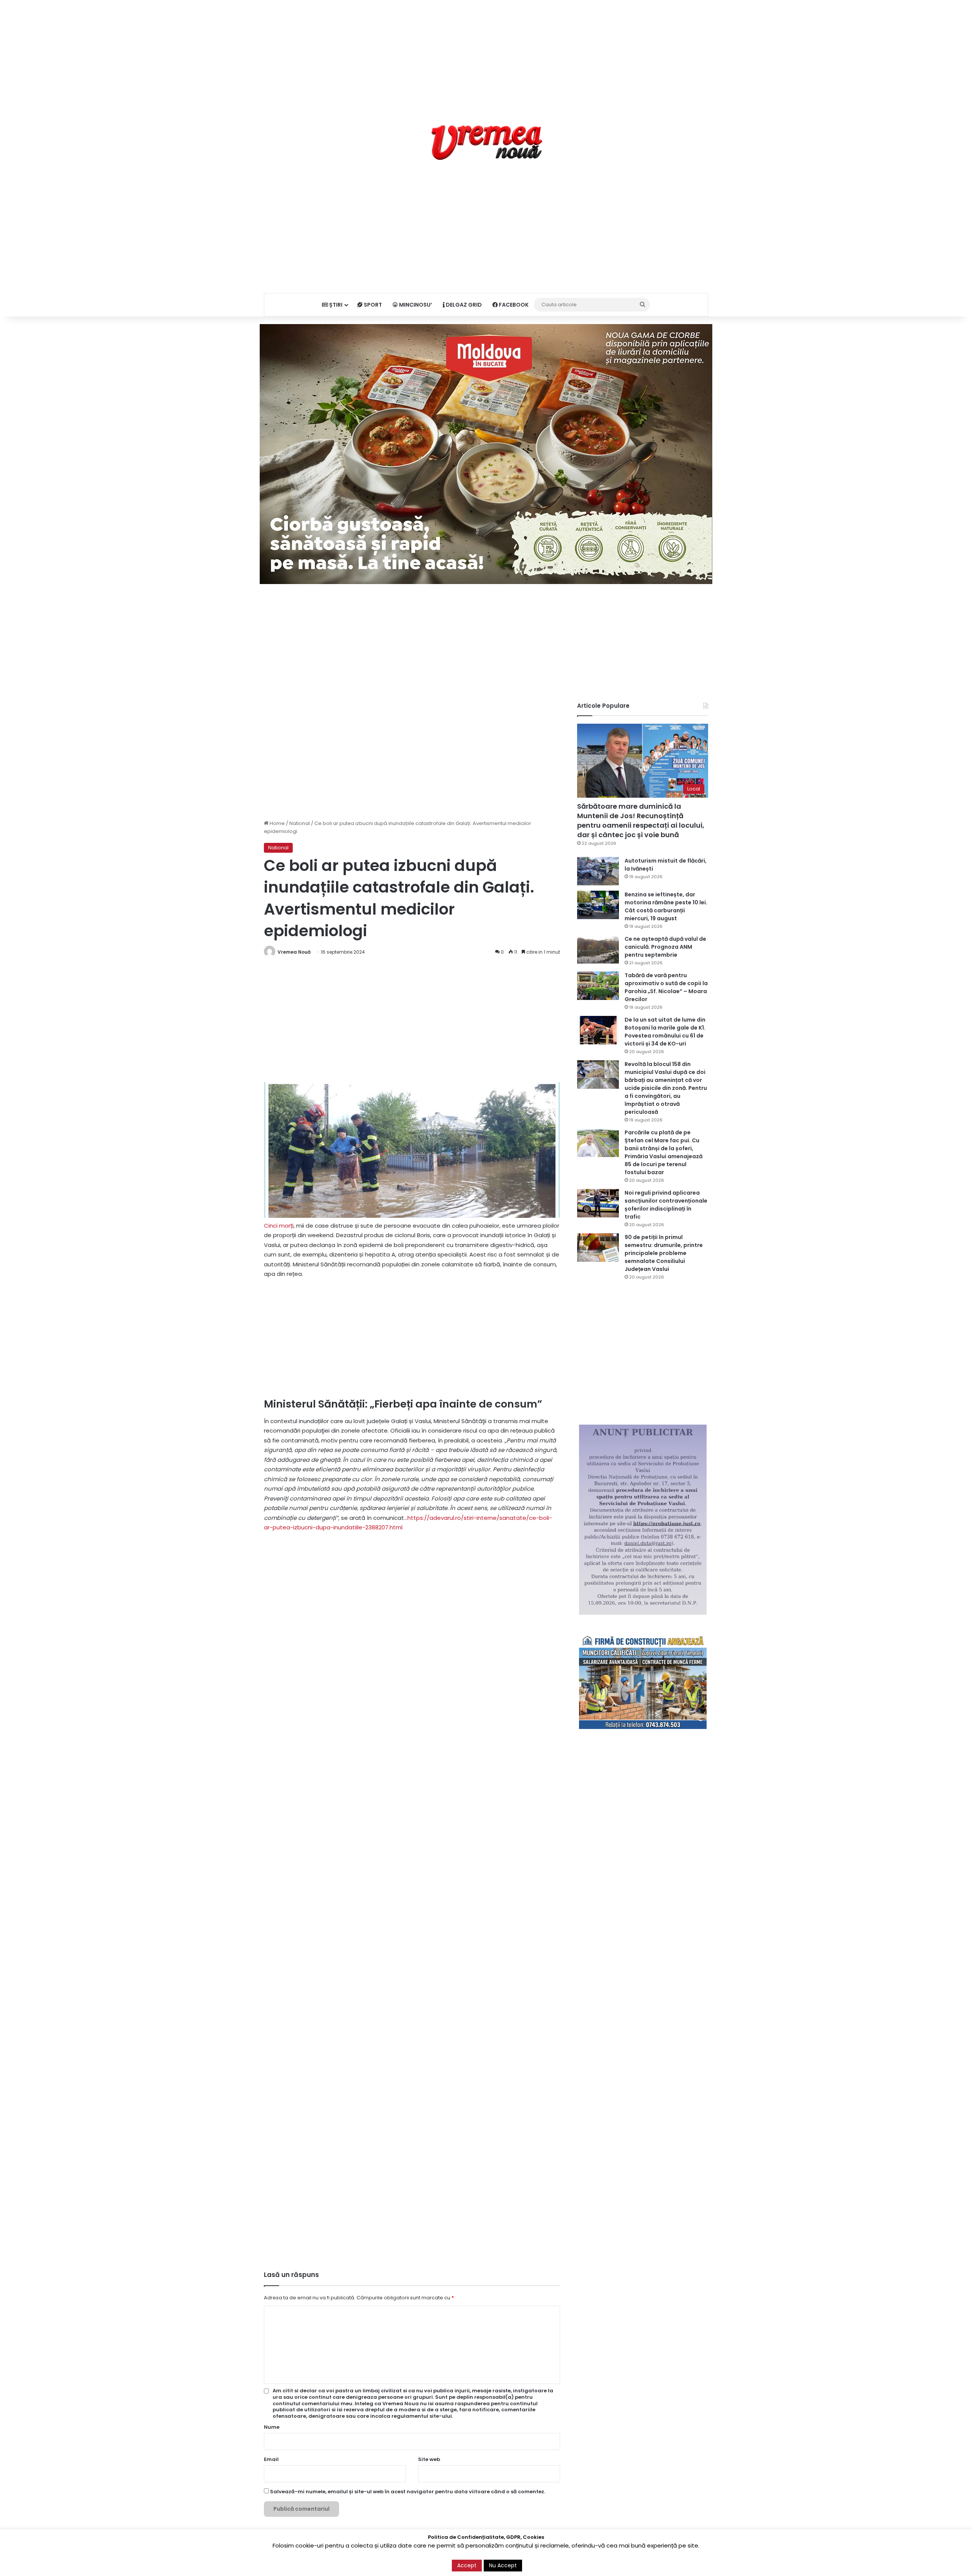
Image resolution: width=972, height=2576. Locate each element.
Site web (429, 2459)
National (300, 823)
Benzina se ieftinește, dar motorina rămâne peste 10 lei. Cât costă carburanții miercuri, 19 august (666, 906)
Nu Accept (503, 2565)
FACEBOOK (513, 305)
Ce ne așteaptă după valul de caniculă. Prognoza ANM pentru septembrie (665, 947)
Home (277, 823)
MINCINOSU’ (415, 305)
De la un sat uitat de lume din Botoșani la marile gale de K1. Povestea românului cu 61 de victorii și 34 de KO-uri (665, 1032)
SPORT (372, 305)
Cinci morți (279, 1226)
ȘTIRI (335, 305)
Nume (272, 2427)
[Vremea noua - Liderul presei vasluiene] (486, 143)
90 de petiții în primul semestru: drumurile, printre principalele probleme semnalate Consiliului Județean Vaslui (664, 1253)
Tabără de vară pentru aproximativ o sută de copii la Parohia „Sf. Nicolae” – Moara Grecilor (666, 987)
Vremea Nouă (294, 952)
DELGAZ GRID (463, 305)
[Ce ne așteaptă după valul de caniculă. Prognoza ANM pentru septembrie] (598, 949)
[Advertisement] (486, 53)
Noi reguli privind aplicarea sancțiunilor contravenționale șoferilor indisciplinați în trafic (666, 1205)
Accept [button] (467, 2565)
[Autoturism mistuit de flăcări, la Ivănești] (598, 871)
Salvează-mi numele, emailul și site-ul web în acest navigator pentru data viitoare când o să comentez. (408, 2492)
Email (271, 2459)
